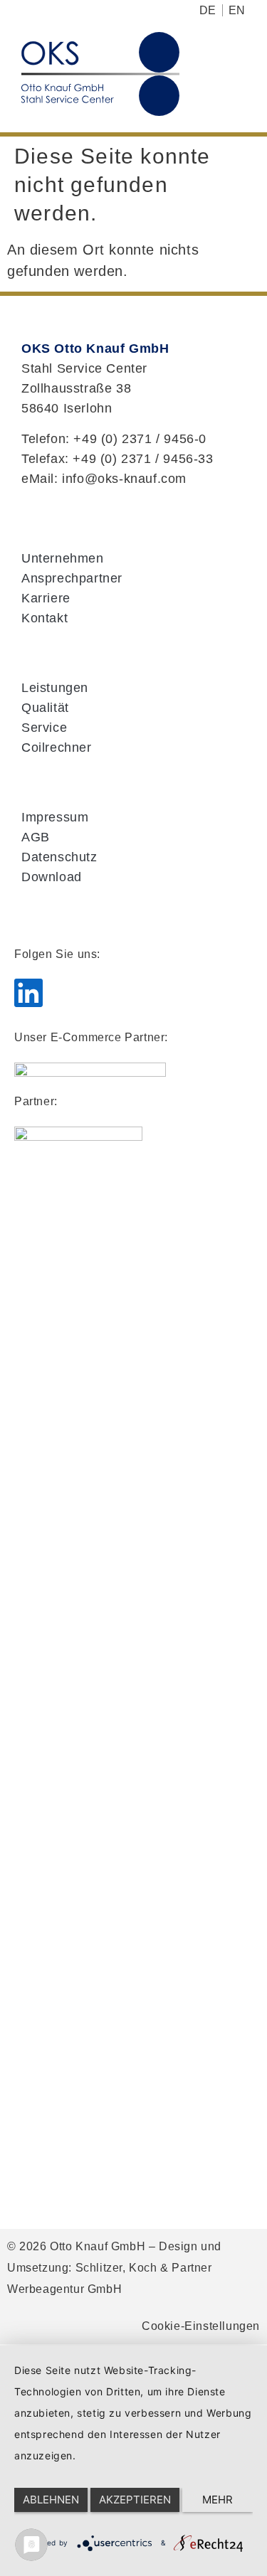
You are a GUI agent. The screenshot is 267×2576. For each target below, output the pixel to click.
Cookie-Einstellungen (201, 2326)
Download (52, 877)
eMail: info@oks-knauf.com (104, 479)
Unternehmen (63, 558)
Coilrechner (57, 747)
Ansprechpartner (72, 578)
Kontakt (44, 618)
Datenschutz (59, 857)
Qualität (45, 708)
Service (44, 728)
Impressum (55, 817)
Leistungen (55, 688)
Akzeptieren (135, 2500)
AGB (36, 837)
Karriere (46, 598)
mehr (218, 2500)
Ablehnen (51, 2500)
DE (208, 10)
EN (237, 10)
